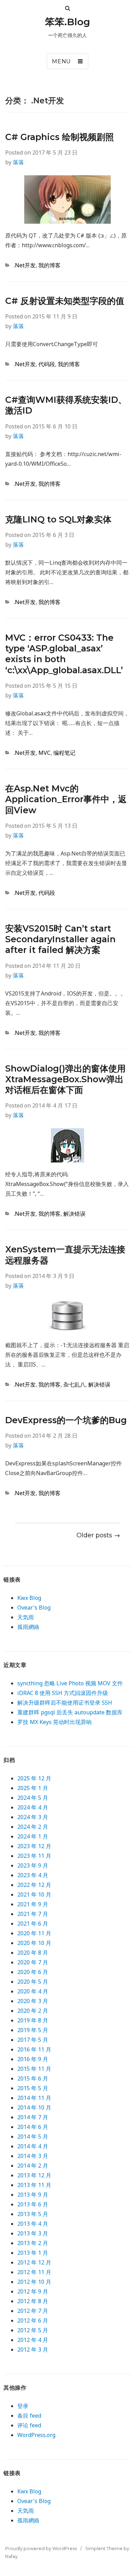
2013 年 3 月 (33, 2233)
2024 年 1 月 (33, 1836)
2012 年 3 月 (33, 2350)
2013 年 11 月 (34, 2185)
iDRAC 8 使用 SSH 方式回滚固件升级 (63, 1693)
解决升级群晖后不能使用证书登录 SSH (65, 1703)
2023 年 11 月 (34, 1856)
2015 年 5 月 (33, 2088)
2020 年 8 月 (33, 1953)
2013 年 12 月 (34, 2175)
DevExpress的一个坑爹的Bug (66, 1420)
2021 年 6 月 (33, 1924)
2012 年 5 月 (33, 2330)
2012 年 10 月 (34, 2282)
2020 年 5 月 (33, 1982)
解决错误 (74, 1214)
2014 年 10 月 (34, 2107)
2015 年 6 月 (33, 2078)
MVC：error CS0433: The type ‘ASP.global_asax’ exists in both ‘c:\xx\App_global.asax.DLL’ (64, 654)
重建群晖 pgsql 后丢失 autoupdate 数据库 (70, 1712)
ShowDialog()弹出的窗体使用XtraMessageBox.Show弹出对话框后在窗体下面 (65, 1079)
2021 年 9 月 (33, 1904)
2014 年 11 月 (34, 2098)
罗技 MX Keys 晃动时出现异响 (55, 1722)
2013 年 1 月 (33, 2253)
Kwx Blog (29, 1598)
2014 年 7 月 (33, 2117)
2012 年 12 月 (34, 2262)
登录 (23, 2406)
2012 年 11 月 (34, 2272)
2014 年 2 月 (33, 2166)
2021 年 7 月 (33, 1914)
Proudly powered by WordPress (41, 2548)
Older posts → (98, 1535)
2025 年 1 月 (33, 1788)
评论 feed (29, 2425)
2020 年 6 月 (33, 1972)
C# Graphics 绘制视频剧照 (60, 137)
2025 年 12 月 (34, 1778)
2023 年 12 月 (34, 1846)
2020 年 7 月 (33, 1962)
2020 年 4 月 (33, 1991)
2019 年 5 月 (33, 2030)
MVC (44, 753)
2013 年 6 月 (33, 2204)
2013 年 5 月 (33, 2214)
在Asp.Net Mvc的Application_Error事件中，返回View (66, 799)
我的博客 (49, 265)
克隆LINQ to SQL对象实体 (58, 519)
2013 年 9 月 (33, 2195)
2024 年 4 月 (33, 1807)
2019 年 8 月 (33, 2020)
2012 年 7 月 (33, 2311)
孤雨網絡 (28, 1627)
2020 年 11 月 (34, 1933)
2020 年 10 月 (34, 1943)
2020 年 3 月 (33, 2001)
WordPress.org (36, 2435)
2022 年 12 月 (34, 1885)
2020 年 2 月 (33, 2011)
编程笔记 (64, 753)
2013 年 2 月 (33, 2243)
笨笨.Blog (67, 22)
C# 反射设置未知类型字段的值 (65, 301)
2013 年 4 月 (33, 2224)
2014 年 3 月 (33, 2156)
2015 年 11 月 (34, 2069)
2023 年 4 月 (33, 1875)
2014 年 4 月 (33, 2146)
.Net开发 (25, 265)
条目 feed (29, 2416)
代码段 (47, 364)
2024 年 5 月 (33, 1798)
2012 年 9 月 (33, 2291)
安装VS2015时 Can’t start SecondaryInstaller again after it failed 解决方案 (60, 939)
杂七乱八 (74, 1384)
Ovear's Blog (34, 1607)
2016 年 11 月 (34, 2049)
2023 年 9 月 (33, 1865)
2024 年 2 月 (33, 1827)
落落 (18, 162)
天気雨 (26, 1617)
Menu (61, 61)
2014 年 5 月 (33, 2137)
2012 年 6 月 (33, 2320)
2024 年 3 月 (33, 1817)
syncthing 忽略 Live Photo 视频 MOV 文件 (70, 1683)
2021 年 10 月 (34, 1894)
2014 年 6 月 (33, 2127)
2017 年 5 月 (33, 2040)
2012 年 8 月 (33, 2301)
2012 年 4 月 (33, 2340)
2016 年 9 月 (33, 2059)
